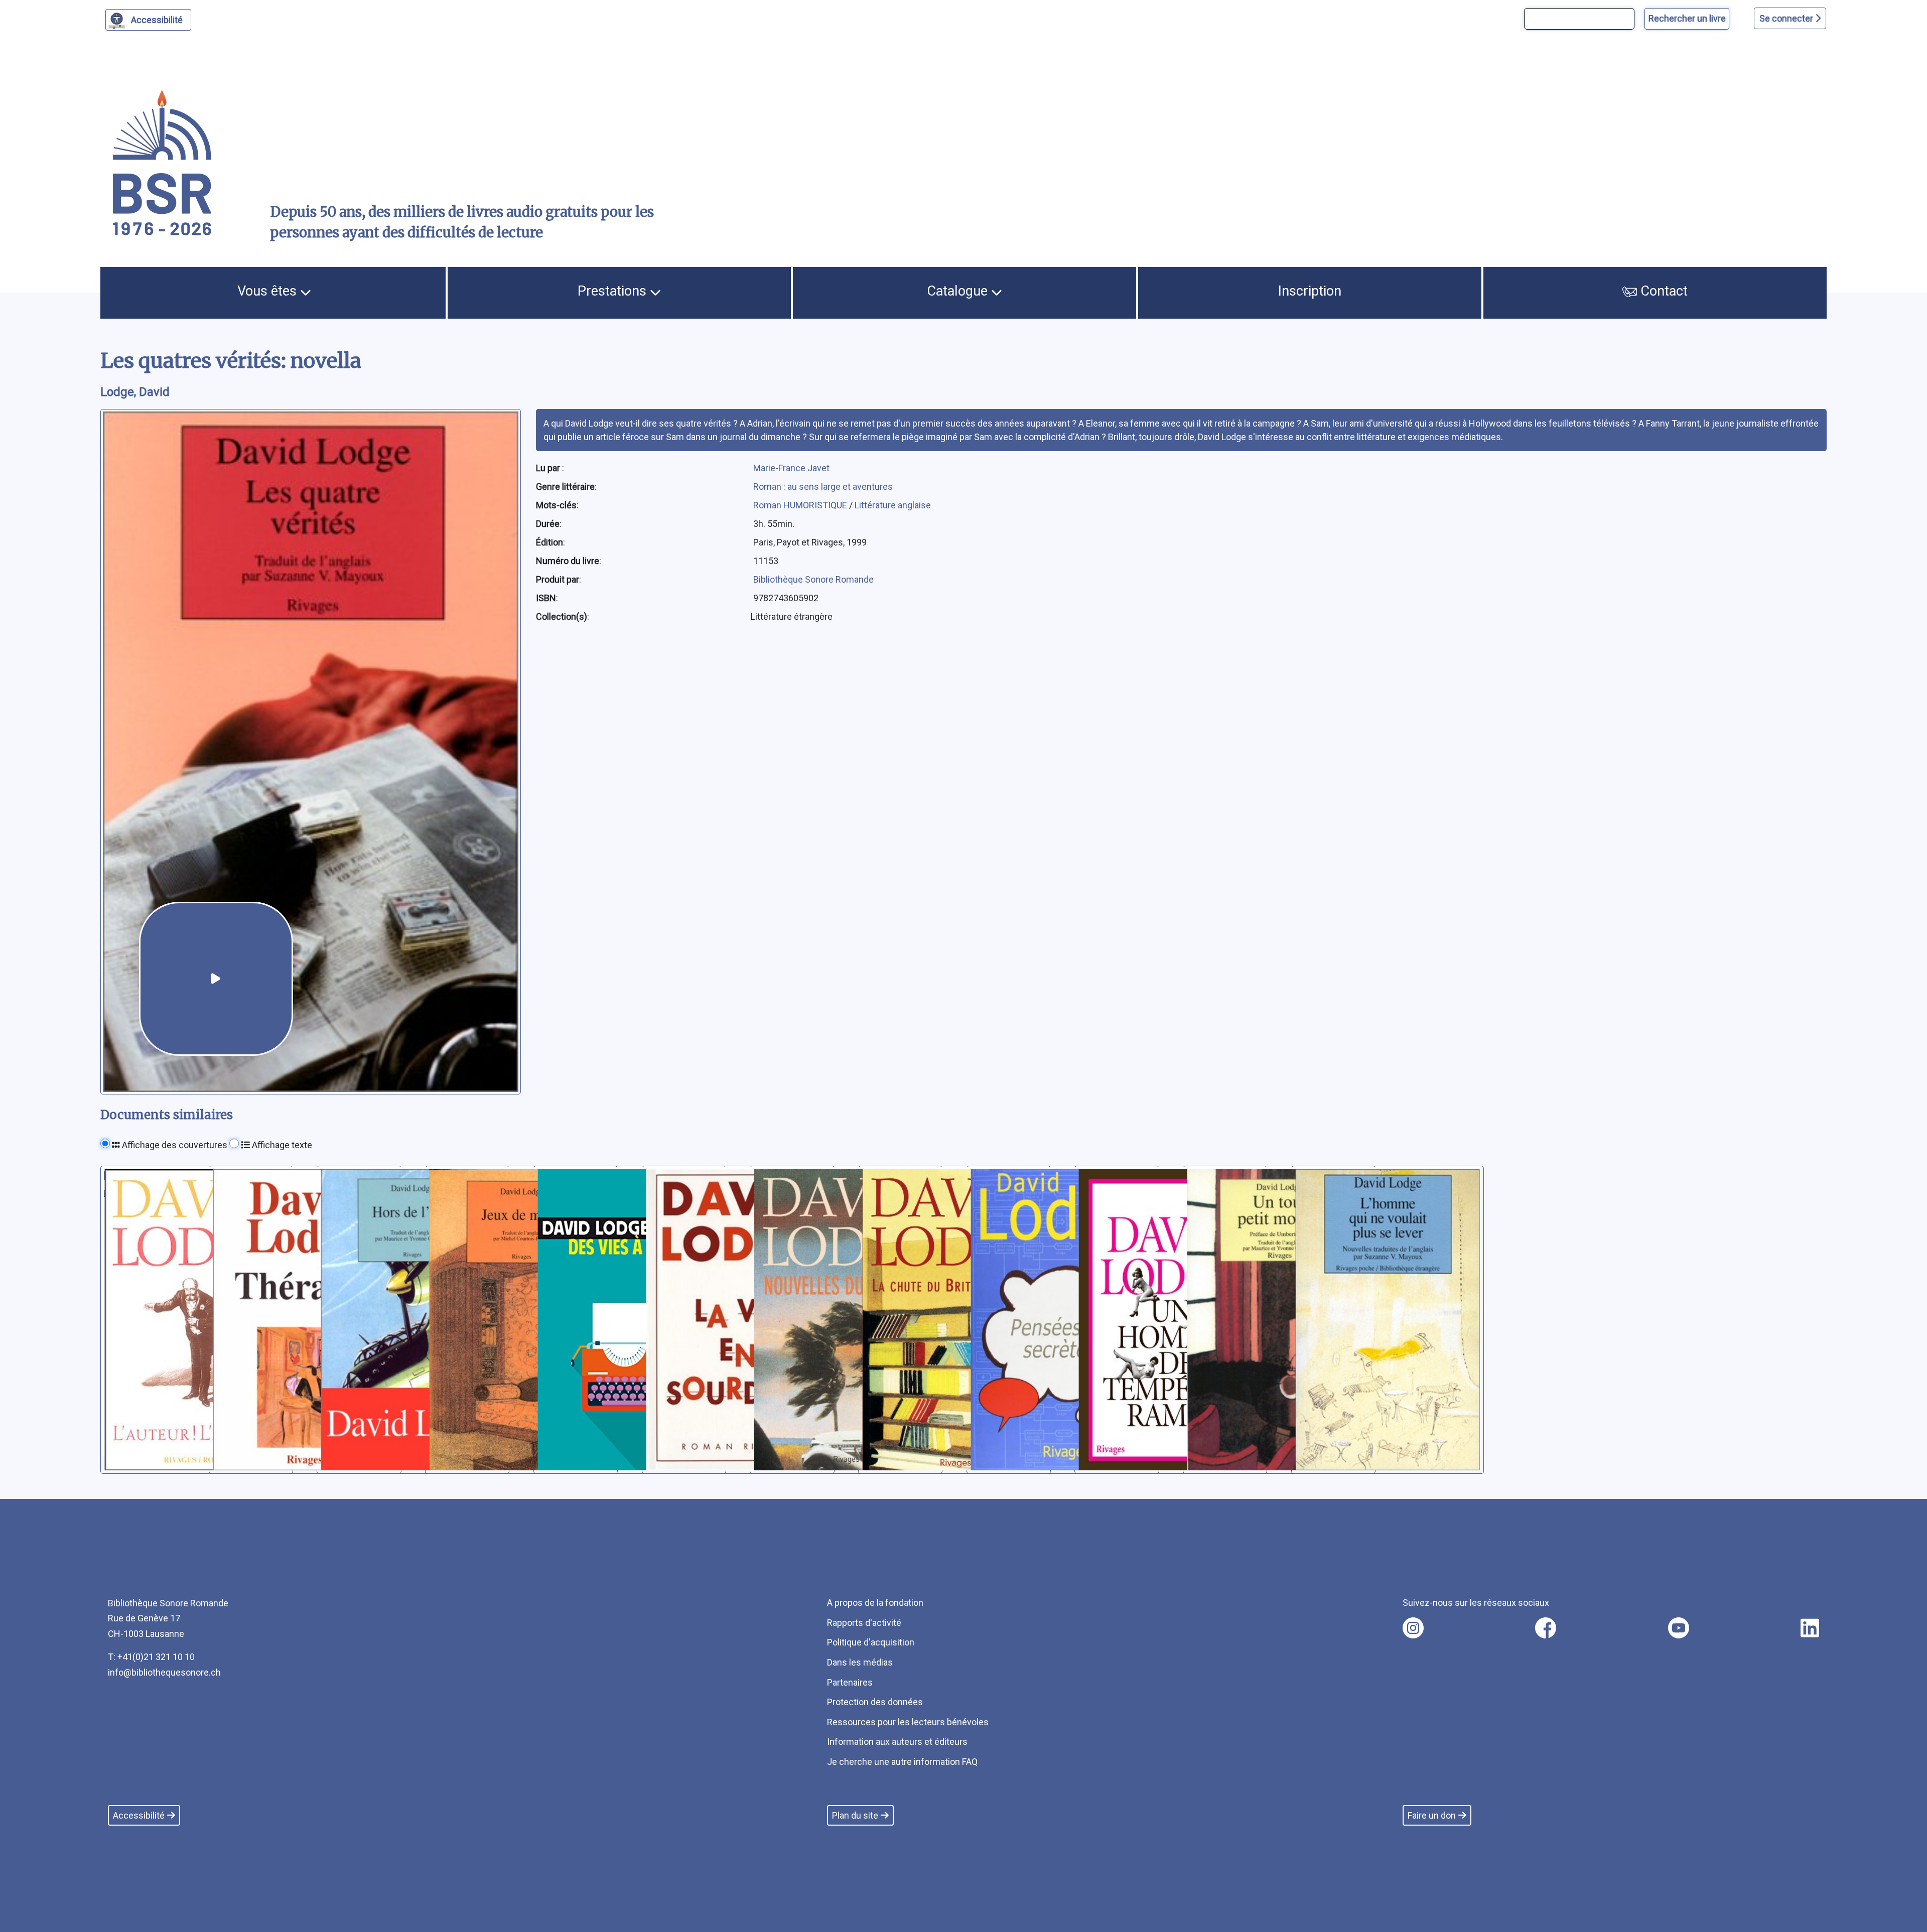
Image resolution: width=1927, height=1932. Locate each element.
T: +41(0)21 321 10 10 (151, 1657)
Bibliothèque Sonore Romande (813, 579)
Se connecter (1787, 18)
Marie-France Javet (791, 468)
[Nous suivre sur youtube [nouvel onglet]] (1679, 1628)
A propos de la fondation (875, 1603)
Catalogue (959, 291)
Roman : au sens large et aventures (823, 487)
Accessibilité (157, 20)
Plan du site (855, 1815)
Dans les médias (860, 1662)
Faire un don (1432, 1815)
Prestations (614, 291)
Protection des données (875, 1702)
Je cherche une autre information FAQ (902, 1762)
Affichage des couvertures (174, 1145)
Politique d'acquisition (871, 1642)
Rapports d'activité (864, 1623)
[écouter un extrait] (216, 979)
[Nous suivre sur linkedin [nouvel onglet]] (1810, 1628)
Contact (1662, 291)
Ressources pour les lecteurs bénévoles (908, 1722)
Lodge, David (135, 392)
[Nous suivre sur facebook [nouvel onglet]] (1546, 1628)
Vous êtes (269, 291)
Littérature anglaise (893, 505)
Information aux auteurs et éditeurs (897, 1742)
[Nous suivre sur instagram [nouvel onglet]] (1413, 1628)
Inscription (1310, 291)
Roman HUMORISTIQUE (801, 505)
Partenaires (850, 1682)
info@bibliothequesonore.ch (164, 1672)
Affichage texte (281, 1145)
